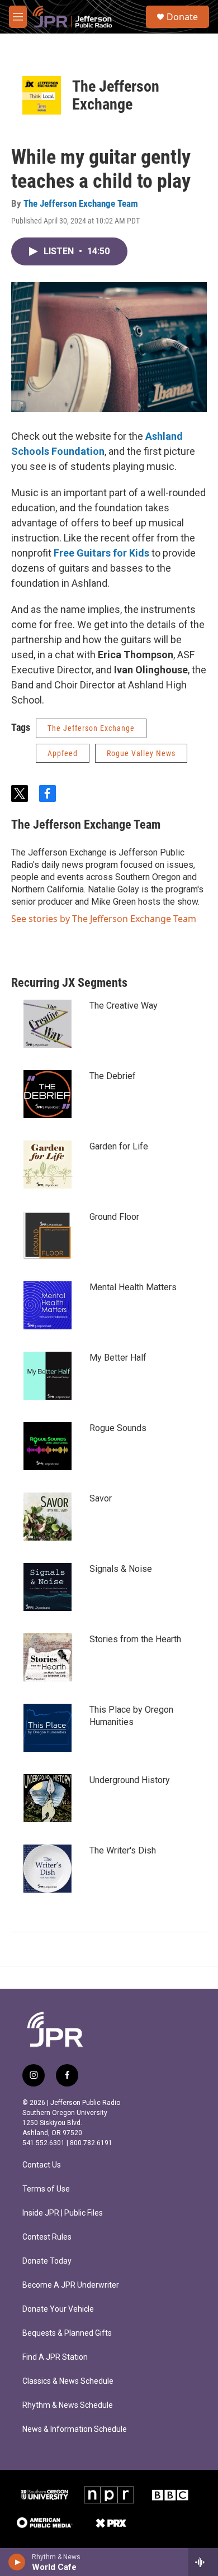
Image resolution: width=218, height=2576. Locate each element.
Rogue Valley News (141, 753)
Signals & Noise (121, 1569)
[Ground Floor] (48, 1235)
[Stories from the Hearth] (48, 1657)
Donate (182, 17)
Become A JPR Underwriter (71, 2285)
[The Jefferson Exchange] (42, 95)
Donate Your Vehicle (58, 2309)
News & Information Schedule (75, 2429)
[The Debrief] (48, 1094)
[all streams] (203, 2562)
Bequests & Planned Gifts (67, 2333)
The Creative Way (124, 1006)
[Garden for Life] (48, 1165)
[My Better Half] (48, 1376)
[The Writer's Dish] (48, 1869)
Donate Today (47, 2261)
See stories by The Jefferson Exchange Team (104, 919)
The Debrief (113, 1076)
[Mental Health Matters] (48, 1305)
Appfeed (63, 753)
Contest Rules (47, 2237)
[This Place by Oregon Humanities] (48, 1728)
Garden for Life (119, 1146)
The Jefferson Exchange (116, 95)
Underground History (130, 1780)
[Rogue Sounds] (48, 1446)
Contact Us (42, 2165)
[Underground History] (48, 1798)
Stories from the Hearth (135, 1639)
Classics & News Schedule (68, 2381)
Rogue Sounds (118, 1428)
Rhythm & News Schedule (68, 2405)
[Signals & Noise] (48, 1587)
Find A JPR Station (55, 2357)
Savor (101, 1498)
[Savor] (48, 1517)
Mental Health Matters (133, 1287)
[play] (17, 2562)
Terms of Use (46, 2189)
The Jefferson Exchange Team (81, 203)
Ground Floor (114, 1217)
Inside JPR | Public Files (63, 2213)
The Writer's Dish (123, 1850)
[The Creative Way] (48, 1024)
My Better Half (118, 1358)
